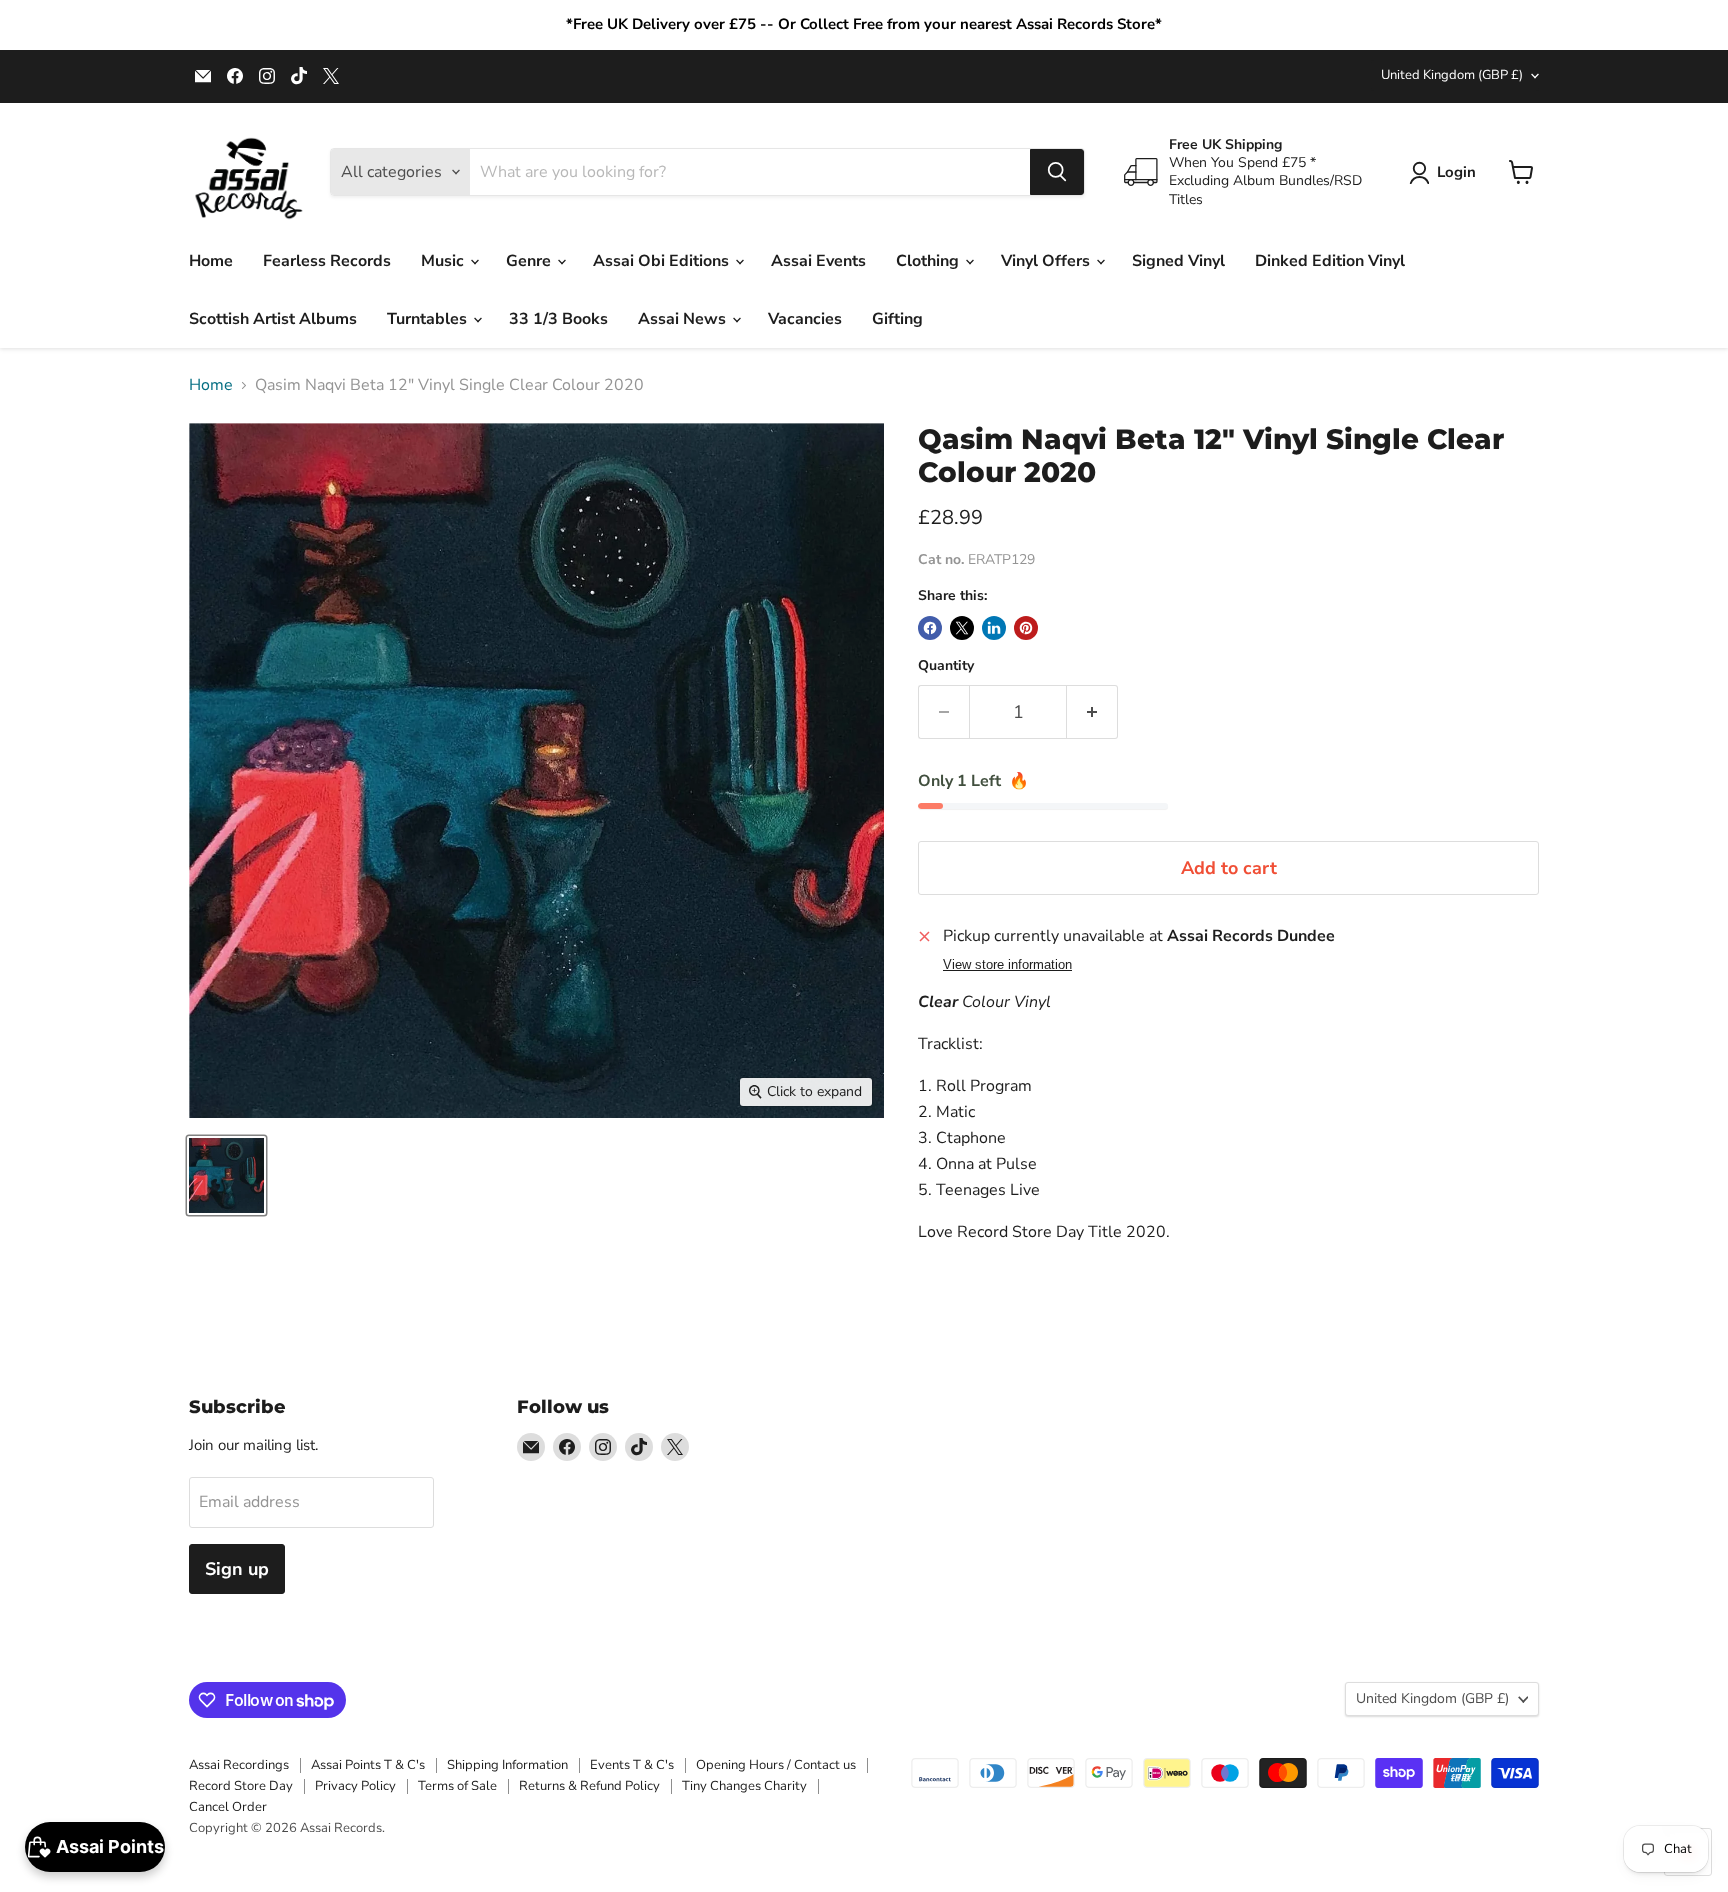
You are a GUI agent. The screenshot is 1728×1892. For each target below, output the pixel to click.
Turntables (429, 319)
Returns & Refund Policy (589, 1786)
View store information (1007, 965)
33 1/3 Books (558, 319)
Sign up (237, 1569)
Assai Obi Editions (663, 261)
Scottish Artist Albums (273, 319)
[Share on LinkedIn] (994, 628)
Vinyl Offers (1047, 261)
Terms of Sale (457, 1786)
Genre (530, 261)
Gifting (897, 319)
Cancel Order (228, 1807)
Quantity (946, 666)
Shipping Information (507, 1765)
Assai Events (818, 261)
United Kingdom (1452, 75)
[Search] (1057, 172)
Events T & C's (632, 1765)
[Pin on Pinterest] (1026, 628)
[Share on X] (962, 628)
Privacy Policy (355, 1786)
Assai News (684, 319)
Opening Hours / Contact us (776, 1765)
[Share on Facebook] (930, 628)
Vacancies (805, 319)
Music (444, 261)
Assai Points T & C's (368, 1765)
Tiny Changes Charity (744, 1786)
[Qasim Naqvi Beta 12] (226, 1175)
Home (211, 261)
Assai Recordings (239, 1765)
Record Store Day (241, 1786)
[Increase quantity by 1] (1092, 712)
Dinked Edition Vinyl (1330, 261)
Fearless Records (327, 261)
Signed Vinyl (1178, 261)
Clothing (929, 261)
